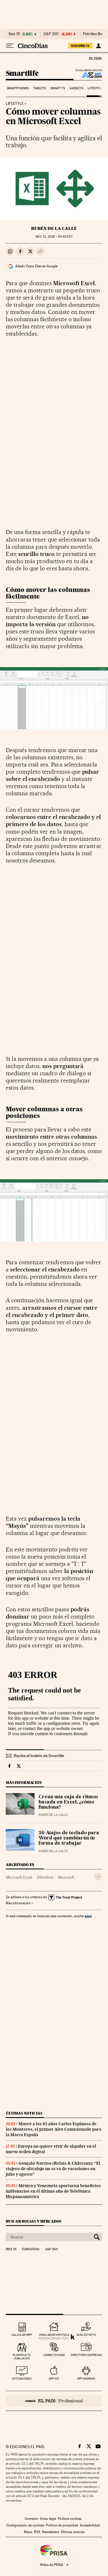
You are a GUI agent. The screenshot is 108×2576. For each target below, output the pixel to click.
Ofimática (45, 1877)
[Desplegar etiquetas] (98, 1876)
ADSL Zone (88, 75)
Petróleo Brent (95, 34)
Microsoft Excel (19, 1877)
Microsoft (66, 1877)
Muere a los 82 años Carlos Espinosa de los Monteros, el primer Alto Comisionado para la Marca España (54, 2129)
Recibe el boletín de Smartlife (39, 1756)
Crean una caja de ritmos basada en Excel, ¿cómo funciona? (68, 1802)
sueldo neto (86, 2335)
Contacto (32, 2519)
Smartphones (18, 88)
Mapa (28, 2532)
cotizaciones (22, 2379)
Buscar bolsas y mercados (34, 2221)
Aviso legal (48, 2519)
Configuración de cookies (25, 2525)
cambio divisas (54, 2355)
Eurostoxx (31, 2249)
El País (95, 58)
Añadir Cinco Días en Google (36, 266)
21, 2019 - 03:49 (54, 237)
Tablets (40, 88)
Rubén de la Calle (54, 228)
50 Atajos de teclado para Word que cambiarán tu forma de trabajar (69, 1838)
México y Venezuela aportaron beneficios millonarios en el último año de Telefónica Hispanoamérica (53, 2191)
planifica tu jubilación (22, 2357)
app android (86, 2379)
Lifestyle (95, 88)
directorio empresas (86, 2355)
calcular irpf (22, 2335)
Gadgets (76, 88)
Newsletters (51, 2532)
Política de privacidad (62, 2525)
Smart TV (58, 88)
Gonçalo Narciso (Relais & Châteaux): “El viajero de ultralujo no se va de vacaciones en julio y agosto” (53, 2169)
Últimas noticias (24, 2113)
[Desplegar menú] (10, 46)
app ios (54, 2379)
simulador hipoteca (54, 2335)
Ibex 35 (14, 34)
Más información (18, 1903)
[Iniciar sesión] (98, 46)
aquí (88, 1916)
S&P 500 (51, 34)
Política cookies (70, 2519)
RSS (37, 2532)
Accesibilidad (90, 2525)
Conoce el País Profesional (54, 2401)
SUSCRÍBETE (80, 46)
